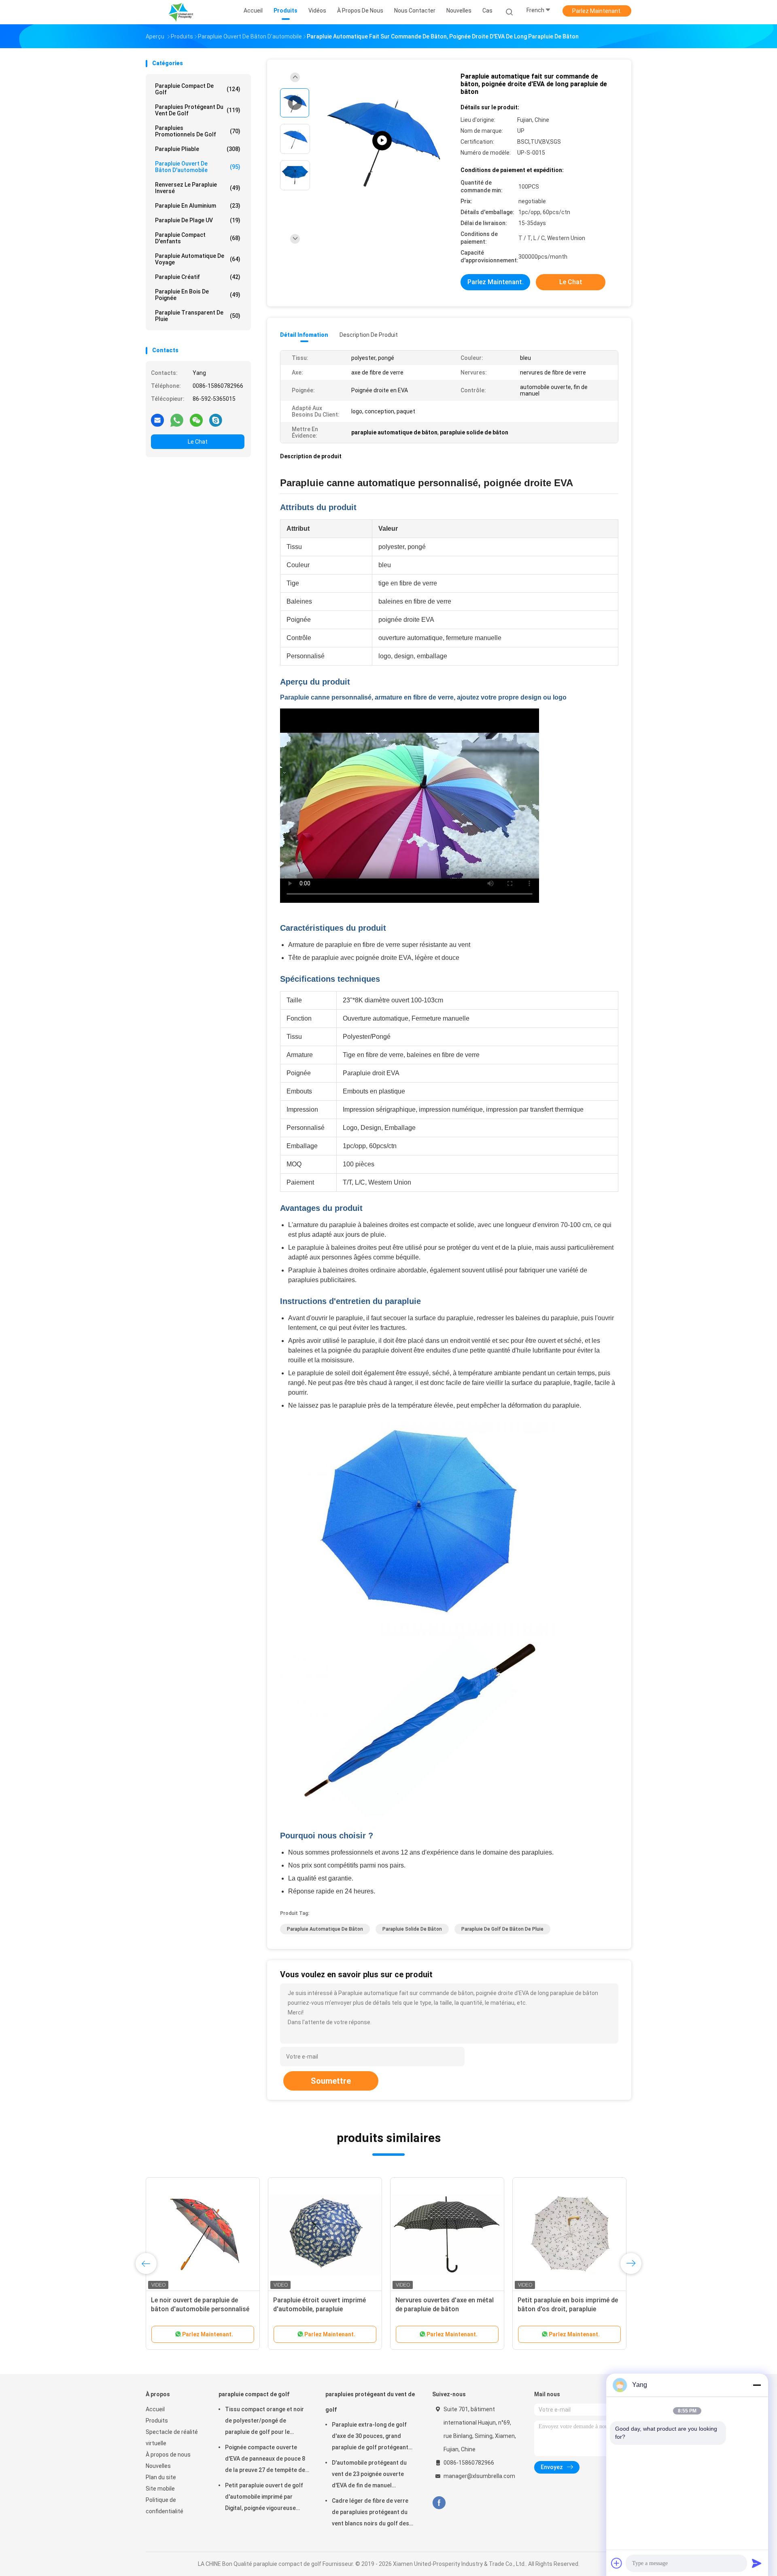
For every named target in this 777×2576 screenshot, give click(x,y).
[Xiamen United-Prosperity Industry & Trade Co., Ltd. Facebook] (439, 2503)
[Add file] (617, 2563)
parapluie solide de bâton (412, 1929)
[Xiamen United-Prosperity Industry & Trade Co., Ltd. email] (157, 420)
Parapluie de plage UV (198, 220)
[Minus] (757, 2385)
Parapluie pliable (198, 149)
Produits (157, 2421)
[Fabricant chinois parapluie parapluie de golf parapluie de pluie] (382, 141)
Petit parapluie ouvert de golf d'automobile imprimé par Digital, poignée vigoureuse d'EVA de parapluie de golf (264, 2498)
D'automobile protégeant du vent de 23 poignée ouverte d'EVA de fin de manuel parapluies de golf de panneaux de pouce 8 (373, 2475)
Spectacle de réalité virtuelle (172, 2438)
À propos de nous (168, 2455)
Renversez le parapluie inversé (198, 188)
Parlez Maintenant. (597, 11)
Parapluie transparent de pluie (198, 316)
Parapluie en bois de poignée (198, 295)
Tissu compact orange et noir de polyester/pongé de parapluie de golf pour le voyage (264, 2422)
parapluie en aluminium (198, 206)
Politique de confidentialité (165, 2506)
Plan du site (161, 2477)
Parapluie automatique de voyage (198, 259)
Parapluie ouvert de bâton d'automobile (198, 167)
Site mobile (160, 2489)
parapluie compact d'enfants (198, 238)
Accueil (155, 2409)
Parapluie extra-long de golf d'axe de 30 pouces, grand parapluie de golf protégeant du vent (370, 2437)
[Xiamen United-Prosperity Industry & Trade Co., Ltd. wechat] (196, 420)
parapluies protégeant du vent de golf (198, 110)
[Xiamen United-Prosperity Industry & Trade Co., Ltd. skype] (216, 420)
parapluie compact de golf (198, 89)
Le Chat (198, 442)
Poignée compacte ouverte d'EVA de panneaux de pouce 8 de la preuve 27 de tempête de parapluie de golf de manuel (265, 2460)
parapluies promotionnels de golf (198, 131)
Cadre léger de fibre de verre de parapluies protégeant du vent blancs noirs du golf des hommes (370, 2513)
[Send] (757, 2563)
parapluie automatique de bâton (325, 1929)
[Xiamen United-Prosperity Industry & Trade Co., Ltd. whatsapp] (177, 420)
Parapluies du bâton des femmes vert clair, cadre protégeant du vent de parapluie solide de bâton (566, 2309)
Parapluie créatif (198, 277)
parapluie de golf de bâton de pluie (502, 1929)
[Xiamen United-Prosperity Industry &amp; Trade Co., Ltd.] (181, 12)
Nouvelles (158, 2466)
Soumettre (331, 2081)
